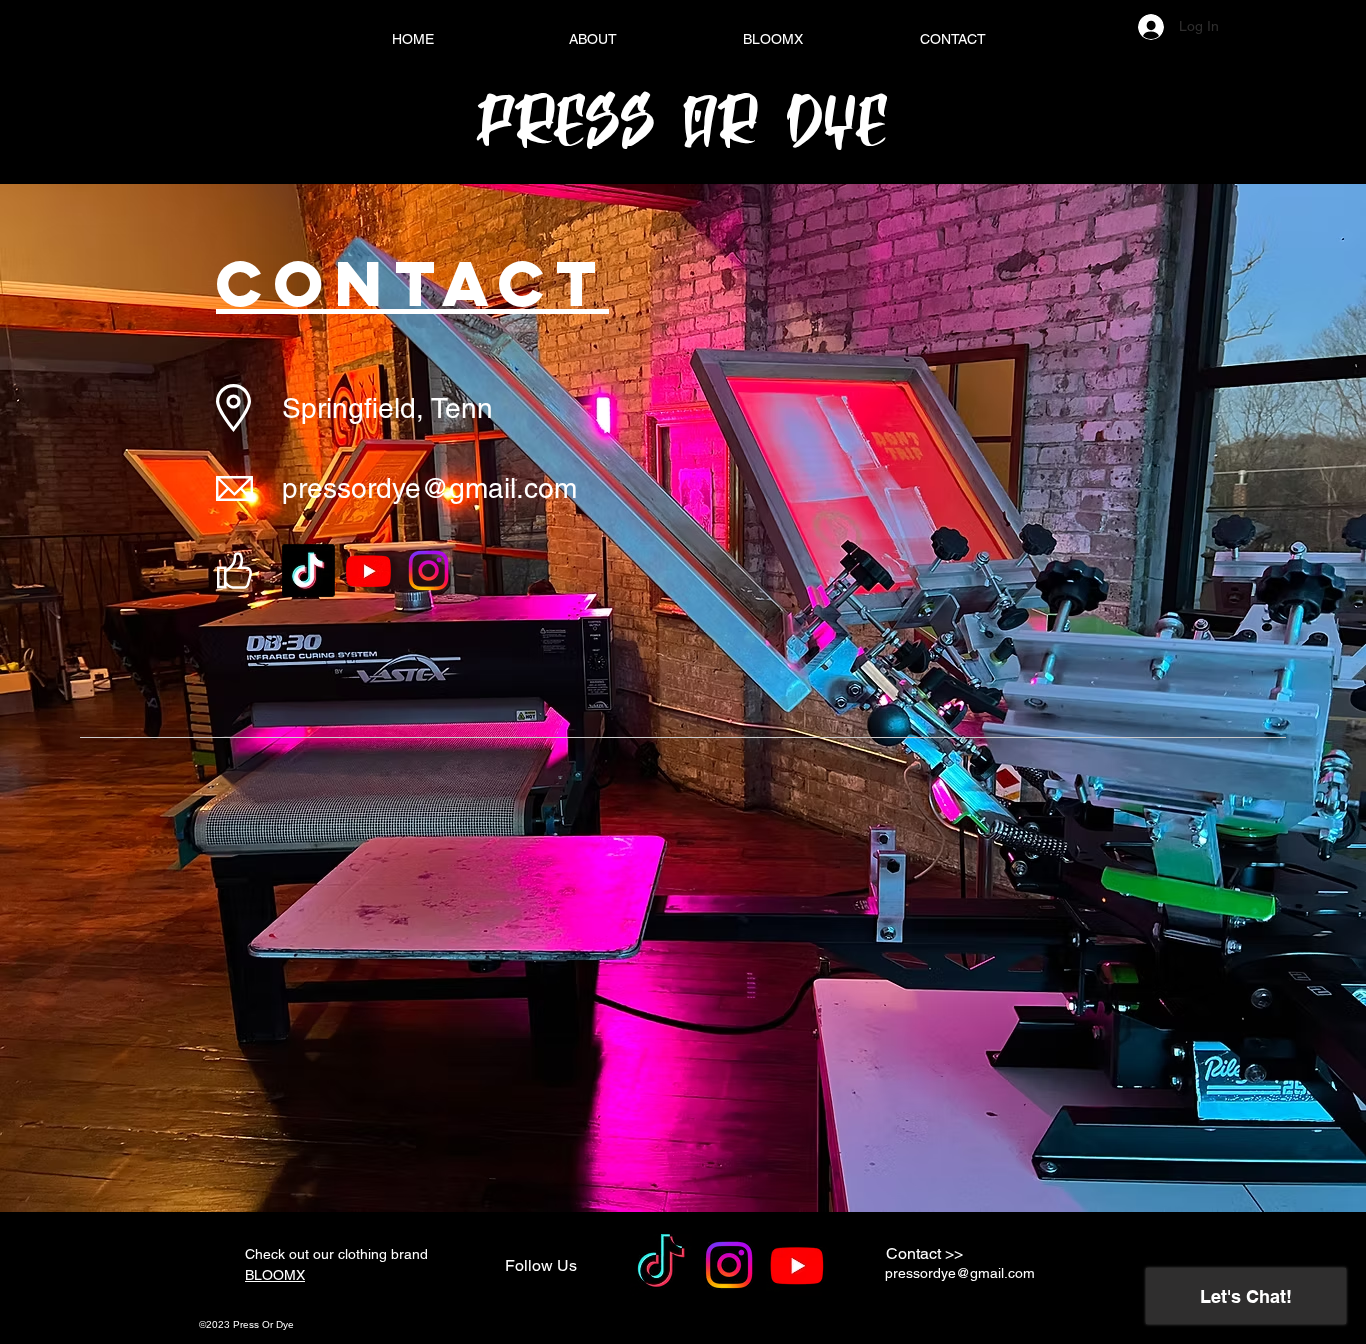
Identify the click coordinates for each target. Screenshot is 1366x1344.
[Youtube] (368, 570)
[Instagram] (428, 570)
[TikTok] (308, 570)
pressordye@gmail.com (429, 488)
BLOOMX (275, 1275)
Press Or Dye (683, 120)
